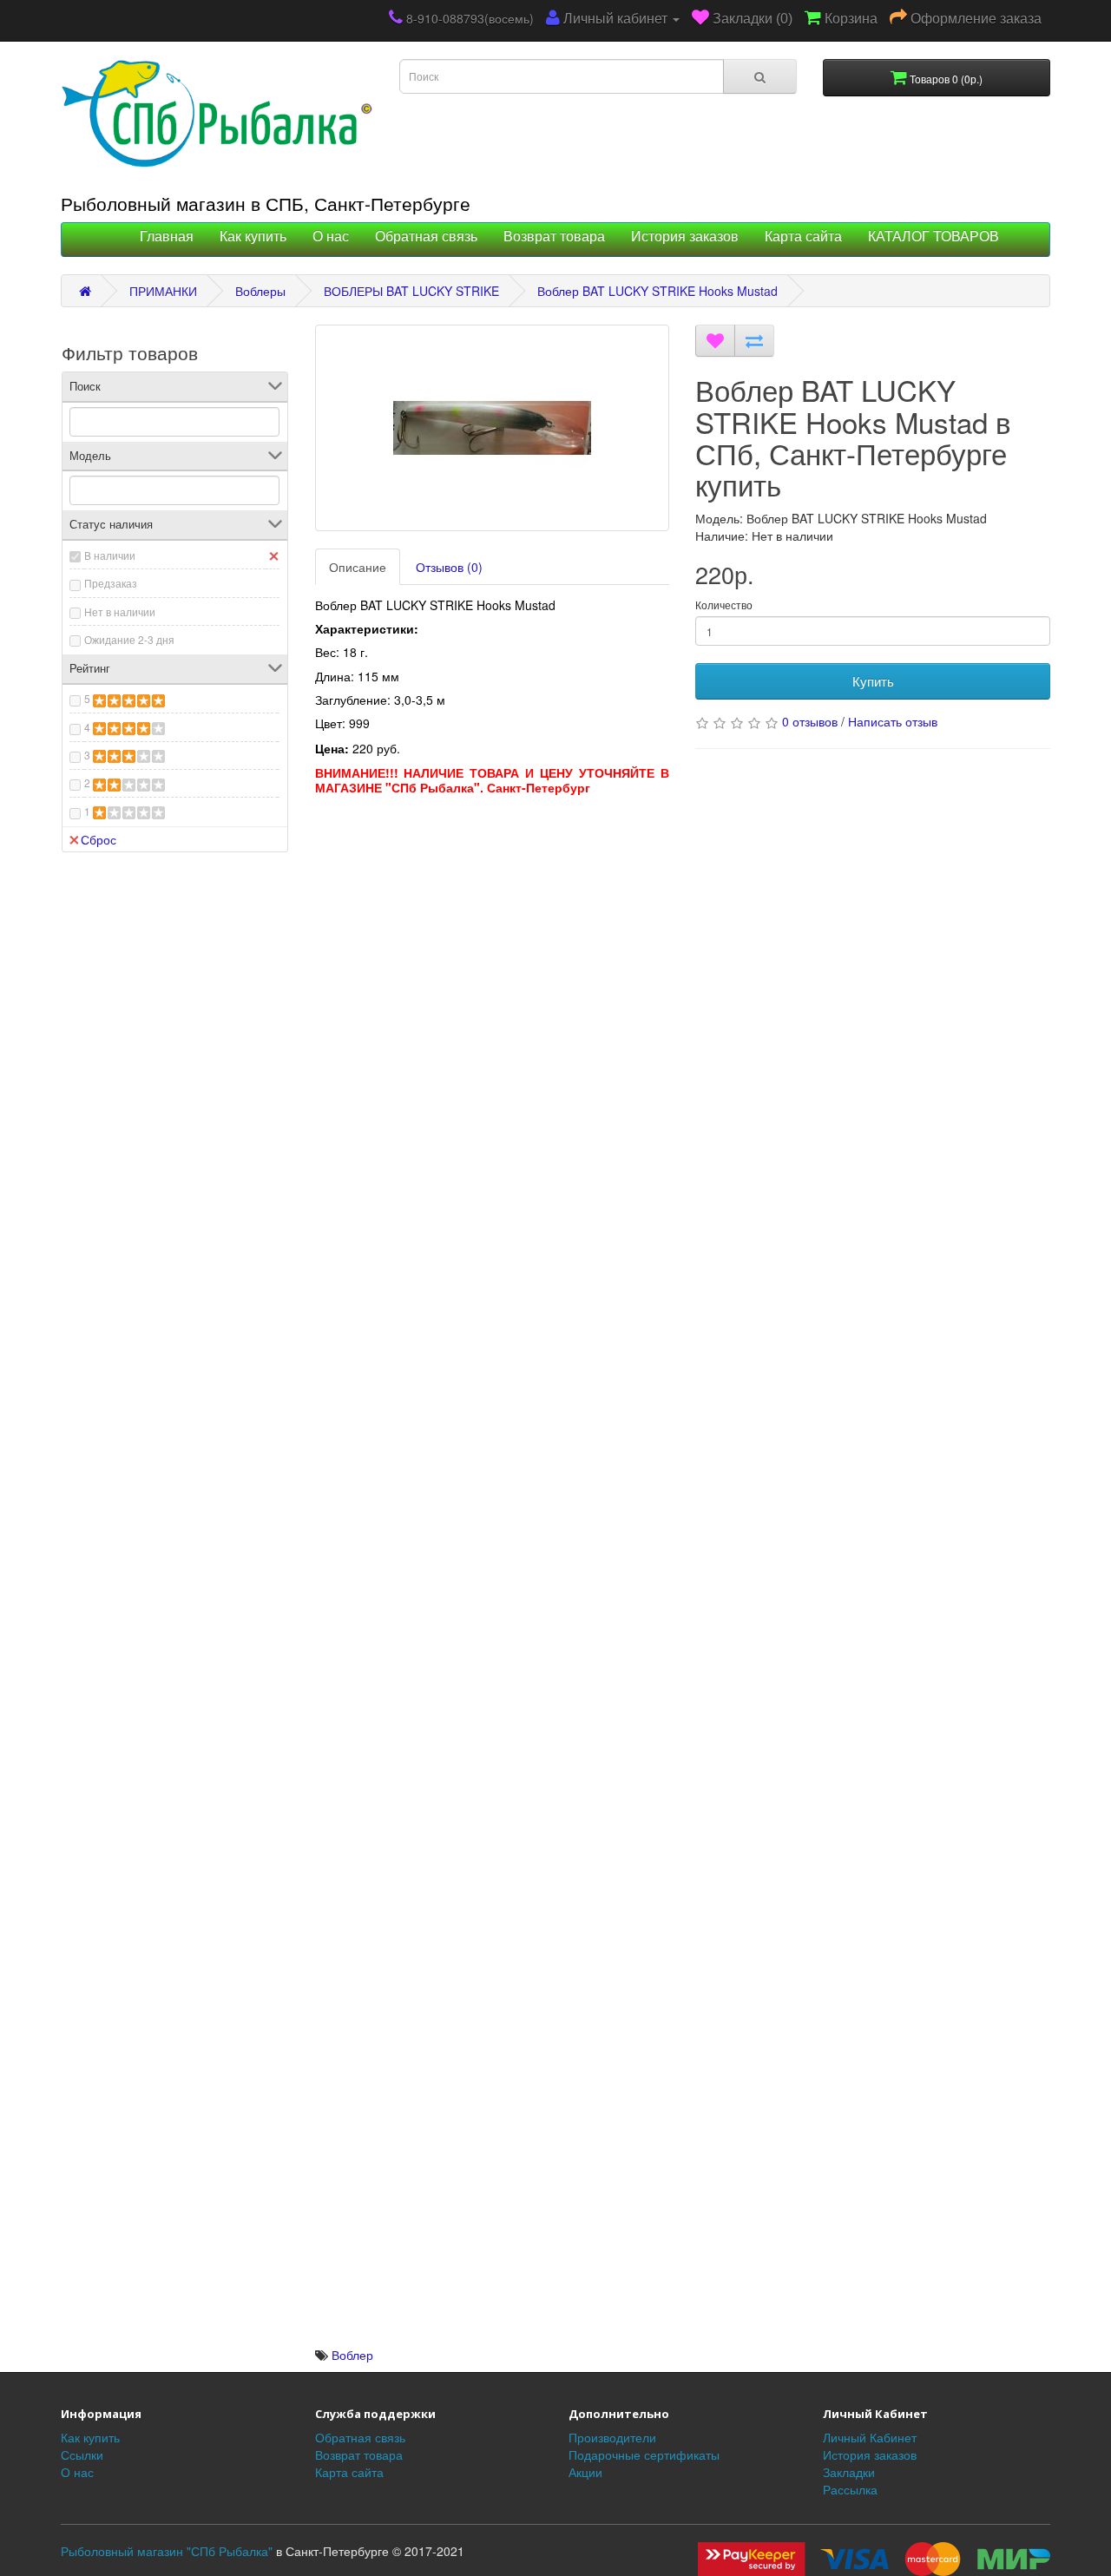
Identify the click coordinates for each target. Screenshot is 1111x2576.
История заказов (685, 237)
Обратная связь (426, 237)
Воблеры (260, 291)
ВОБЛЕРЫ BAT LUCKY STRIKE (411, 291)
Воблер (352, 2355)
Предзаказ (111, 583)
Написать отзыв (893, 721)
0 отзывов (810, 721)
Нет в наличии (120, 611)
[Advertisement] (493, 925)
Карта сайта (803, 237)
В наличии (110, 555)
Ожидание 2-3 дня (129, 639)
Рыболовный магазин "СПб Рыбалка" (167, 2551)
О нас (331, 237)
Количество (724, 605)
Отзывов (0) (449, 567)
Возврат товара (554, 237)
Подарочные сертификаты (644, 2454)
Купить (873, 681)
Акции (585, 2472)
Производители (612, 2437)
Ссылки (82, 2454)
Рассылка (850, 2489)
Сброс (99, 839)
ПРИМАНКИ (163, 291)
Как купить (253, 237)
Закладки (849, 2472)
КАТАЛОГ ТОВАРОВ (934, 237)
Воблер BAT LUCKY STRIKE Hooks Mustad (657, 291)
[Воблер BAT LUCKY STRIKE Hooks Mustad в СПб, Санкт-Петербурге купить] (493, 428)
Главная (167, 237)
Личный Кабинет (870, 2437)
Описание (358, 567)
